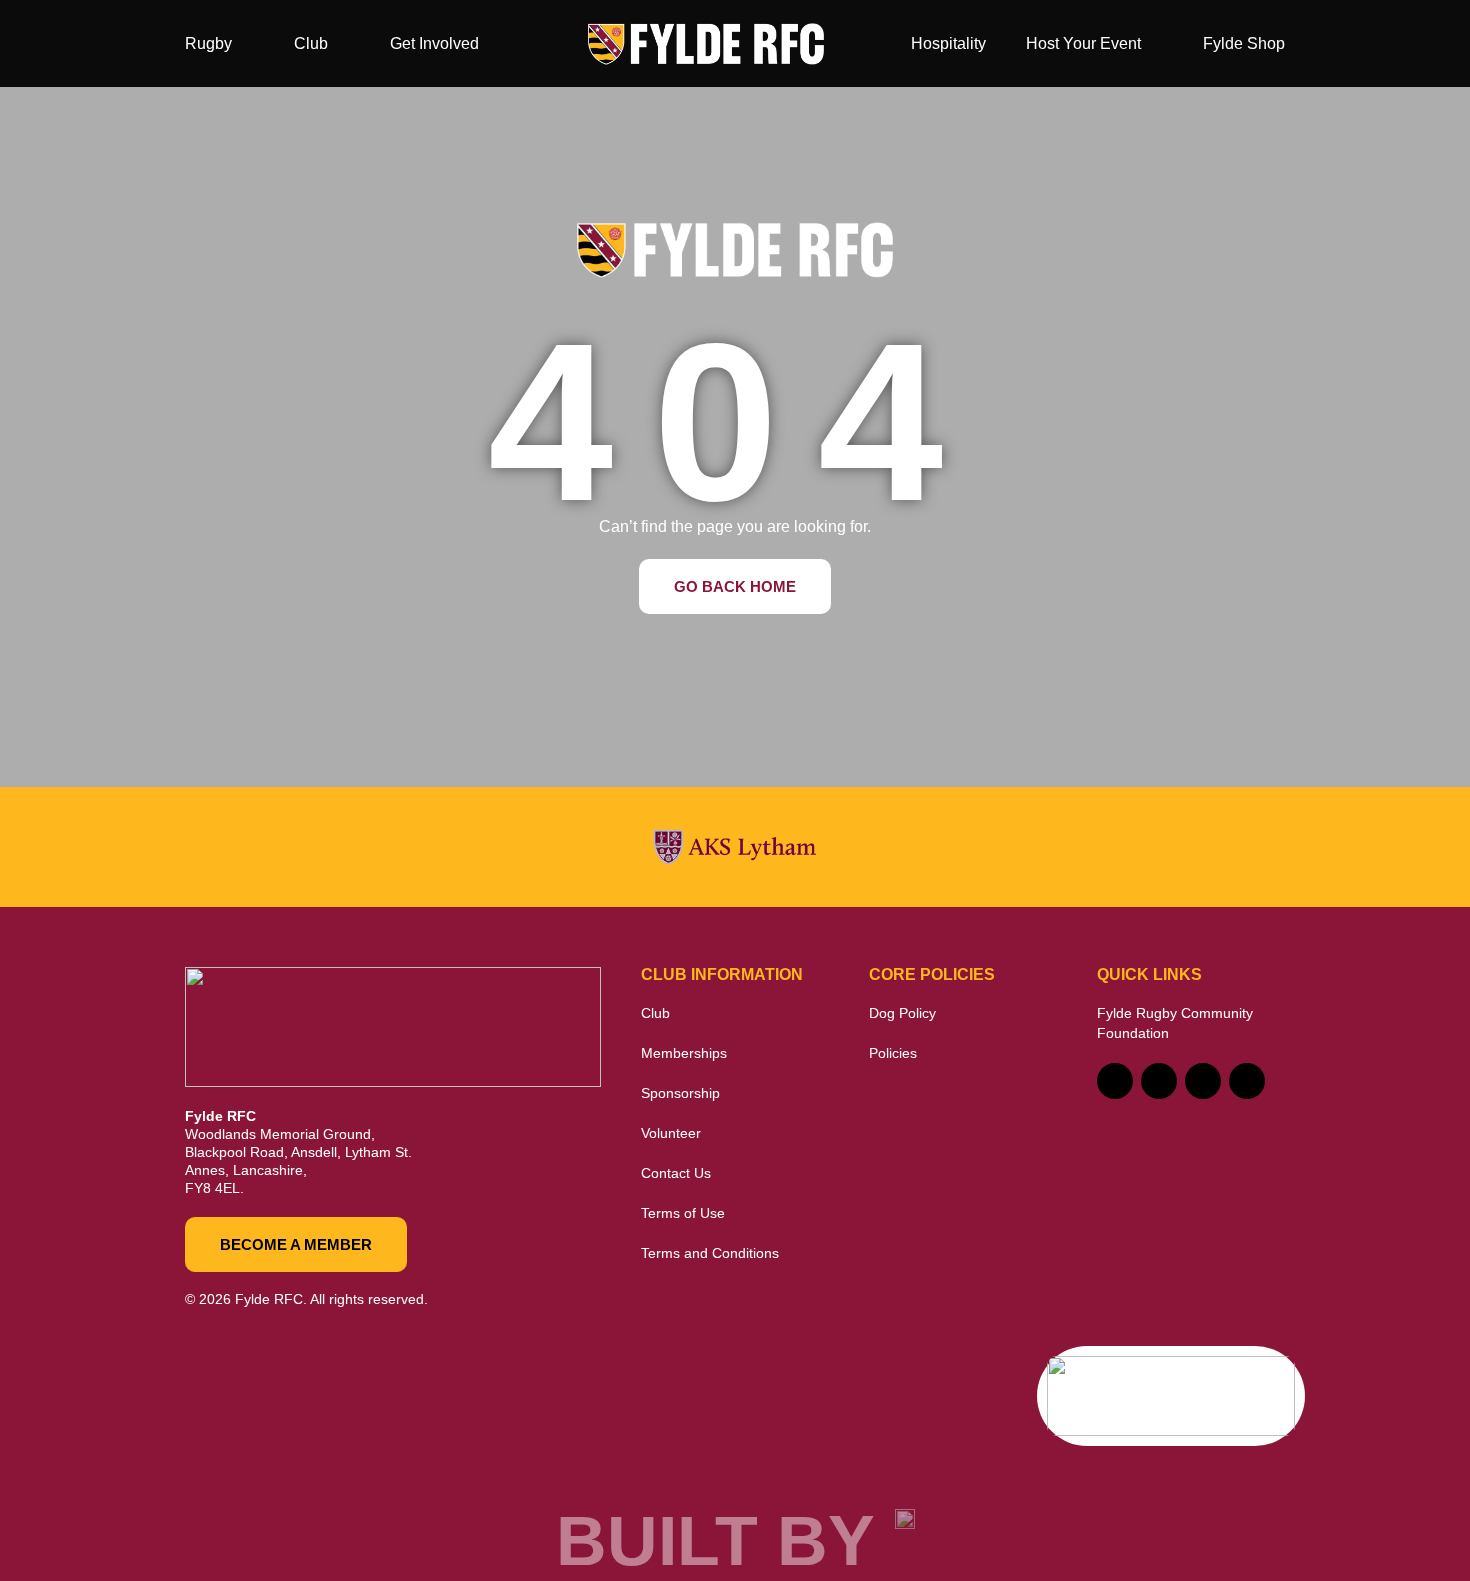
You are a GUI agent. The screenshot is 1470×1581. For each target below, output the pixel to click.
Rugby (208, 43)
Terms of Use (683, 1213)
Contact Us (676, 1173)
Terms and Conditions (710, 1253)
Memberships (684, 1053)
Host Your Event (1083, 43)
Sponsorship (680, 1093)
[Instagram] (1203, 1081)
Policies (893, 1053)
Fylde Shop (1244, 43)
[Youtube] (1247, 1081)
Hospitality (948, 43)
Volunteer (671, 1133)
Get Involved (434, 43)
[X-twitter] (1159, 1081)
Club (311, 43)
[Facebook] (1115, 1081)
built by (715, 1541)
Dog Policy (902, 1013)
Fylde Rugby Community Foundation (1175, 1023)
